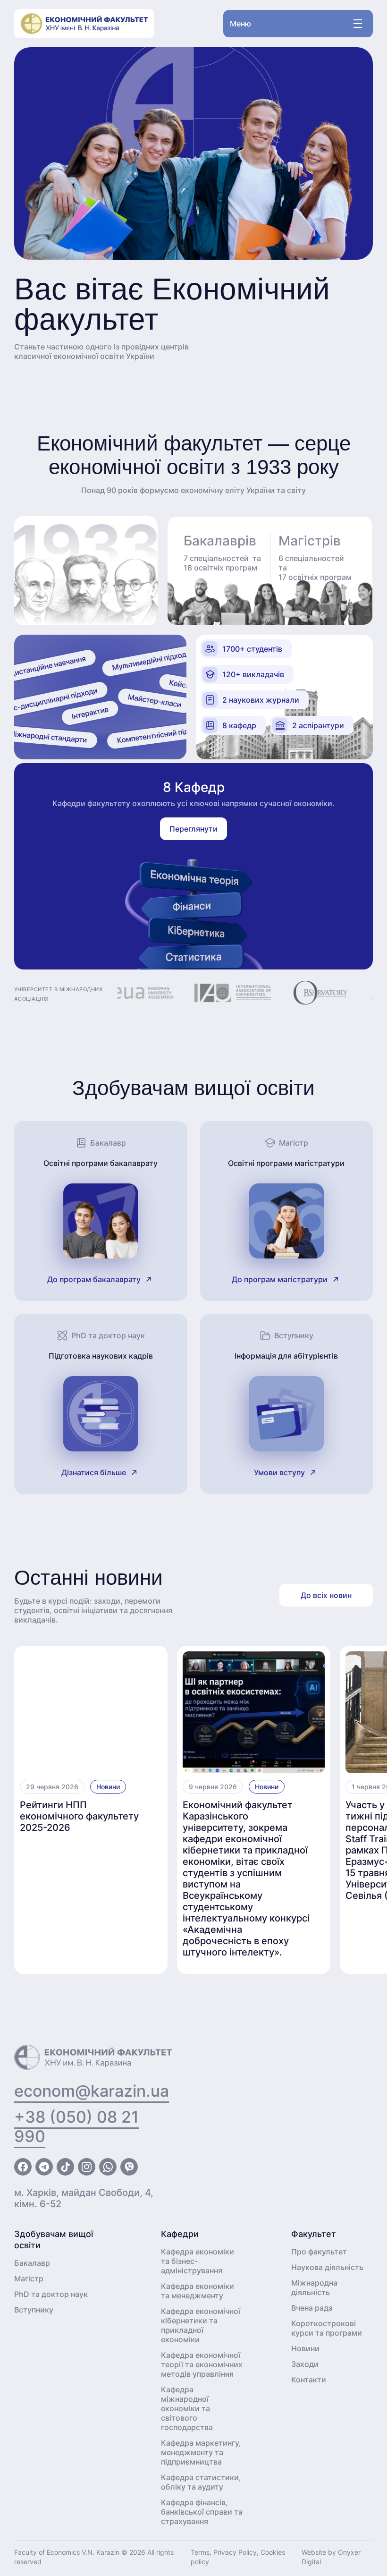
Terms (200, 2552)
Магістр (29, 2278)
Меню (240, 24)
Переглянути (193, 829)
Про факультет (319, 2252)
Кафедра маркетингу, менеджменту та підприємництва (201, 2452)
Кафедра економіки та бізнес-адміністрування (198, 2261)
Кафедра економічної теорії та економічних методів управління (202, 2364)
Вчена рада (312, 2308)
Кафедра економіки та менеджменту (198, 2291)
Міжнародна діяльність (314, 2287)
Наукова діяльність (327, 2267)
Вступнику (34, 2310)
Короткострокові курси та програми (327, 2328)
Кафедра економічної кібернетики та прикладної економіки (201, 2325)
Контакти (309, 2380)
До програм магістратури (280, 1279)
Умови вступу (279, 1472)
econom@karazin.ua (92, 2091)
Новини (108, 1787)
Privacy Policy (235, 2552)
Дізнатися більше (94, 1472)
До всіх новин (326, 1595)
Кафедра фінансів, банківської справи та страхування (202, 2512)
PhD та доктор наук (51, 2294)
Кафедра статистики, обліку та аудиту (201, 2482)
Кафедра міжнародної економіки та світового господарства (187, 2408)
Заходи (305, 2364)
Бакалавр (32, 2263)
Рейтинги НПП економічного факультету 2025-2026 (79, 1816)
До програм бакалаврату (94, 1279)
